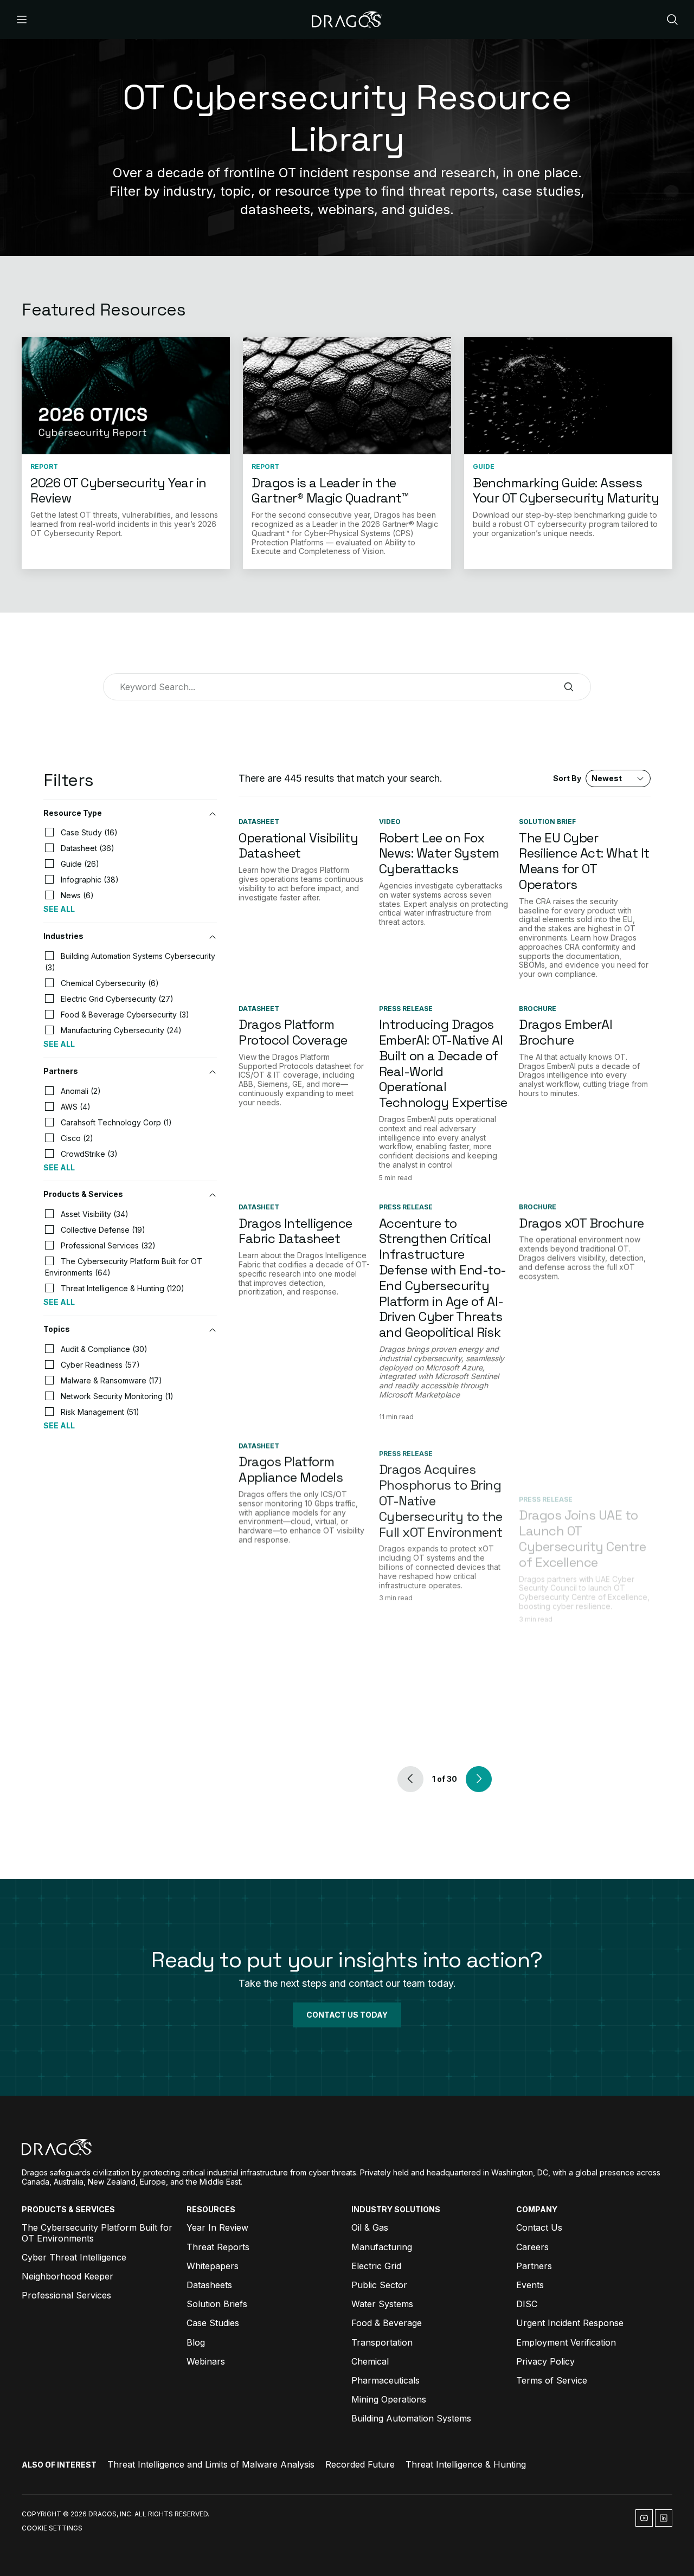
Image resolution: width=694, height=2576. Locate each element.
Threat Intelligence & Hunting (466, 2464)
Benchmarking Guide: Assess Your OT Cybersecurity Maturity (566, 491)
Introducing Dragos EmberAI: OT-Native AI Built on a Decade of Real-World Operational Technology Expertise (443, 1063)
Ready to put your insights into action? (347, 1960)
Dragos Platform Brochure (287, 1644)
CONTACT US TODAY (347, 2015)
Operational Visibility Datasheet (298, 846)
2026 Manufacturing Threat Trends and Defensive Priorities (581, 1651)
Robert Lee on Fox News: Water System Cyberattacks (439, 854)
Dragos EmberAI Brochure (566, 1032)
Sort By (587, 778)
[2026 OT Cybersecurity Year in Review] (126, 396)
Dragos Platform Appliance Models (291, 1470)
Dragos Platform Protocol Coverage (293, 1032)
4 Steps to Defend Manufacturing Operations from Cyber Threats (433, 1659)
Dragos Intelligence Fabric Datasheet (295, 1231)
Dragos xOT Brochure (581, 1223)
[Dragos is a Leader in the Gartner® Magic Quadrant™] (347, 396)
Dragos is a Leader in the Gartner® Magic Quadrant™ (330, 491)
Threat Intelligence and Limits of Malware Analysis (211, 2464)
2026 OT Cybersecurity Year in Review (118, 491)
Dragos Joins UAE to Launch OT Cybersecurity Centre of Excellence (582, 1485)
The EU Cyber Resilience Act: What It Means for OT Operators (584, 861)
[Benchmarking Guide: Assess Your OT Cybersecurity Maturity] (568, 396)
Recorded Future (360, 2464)
